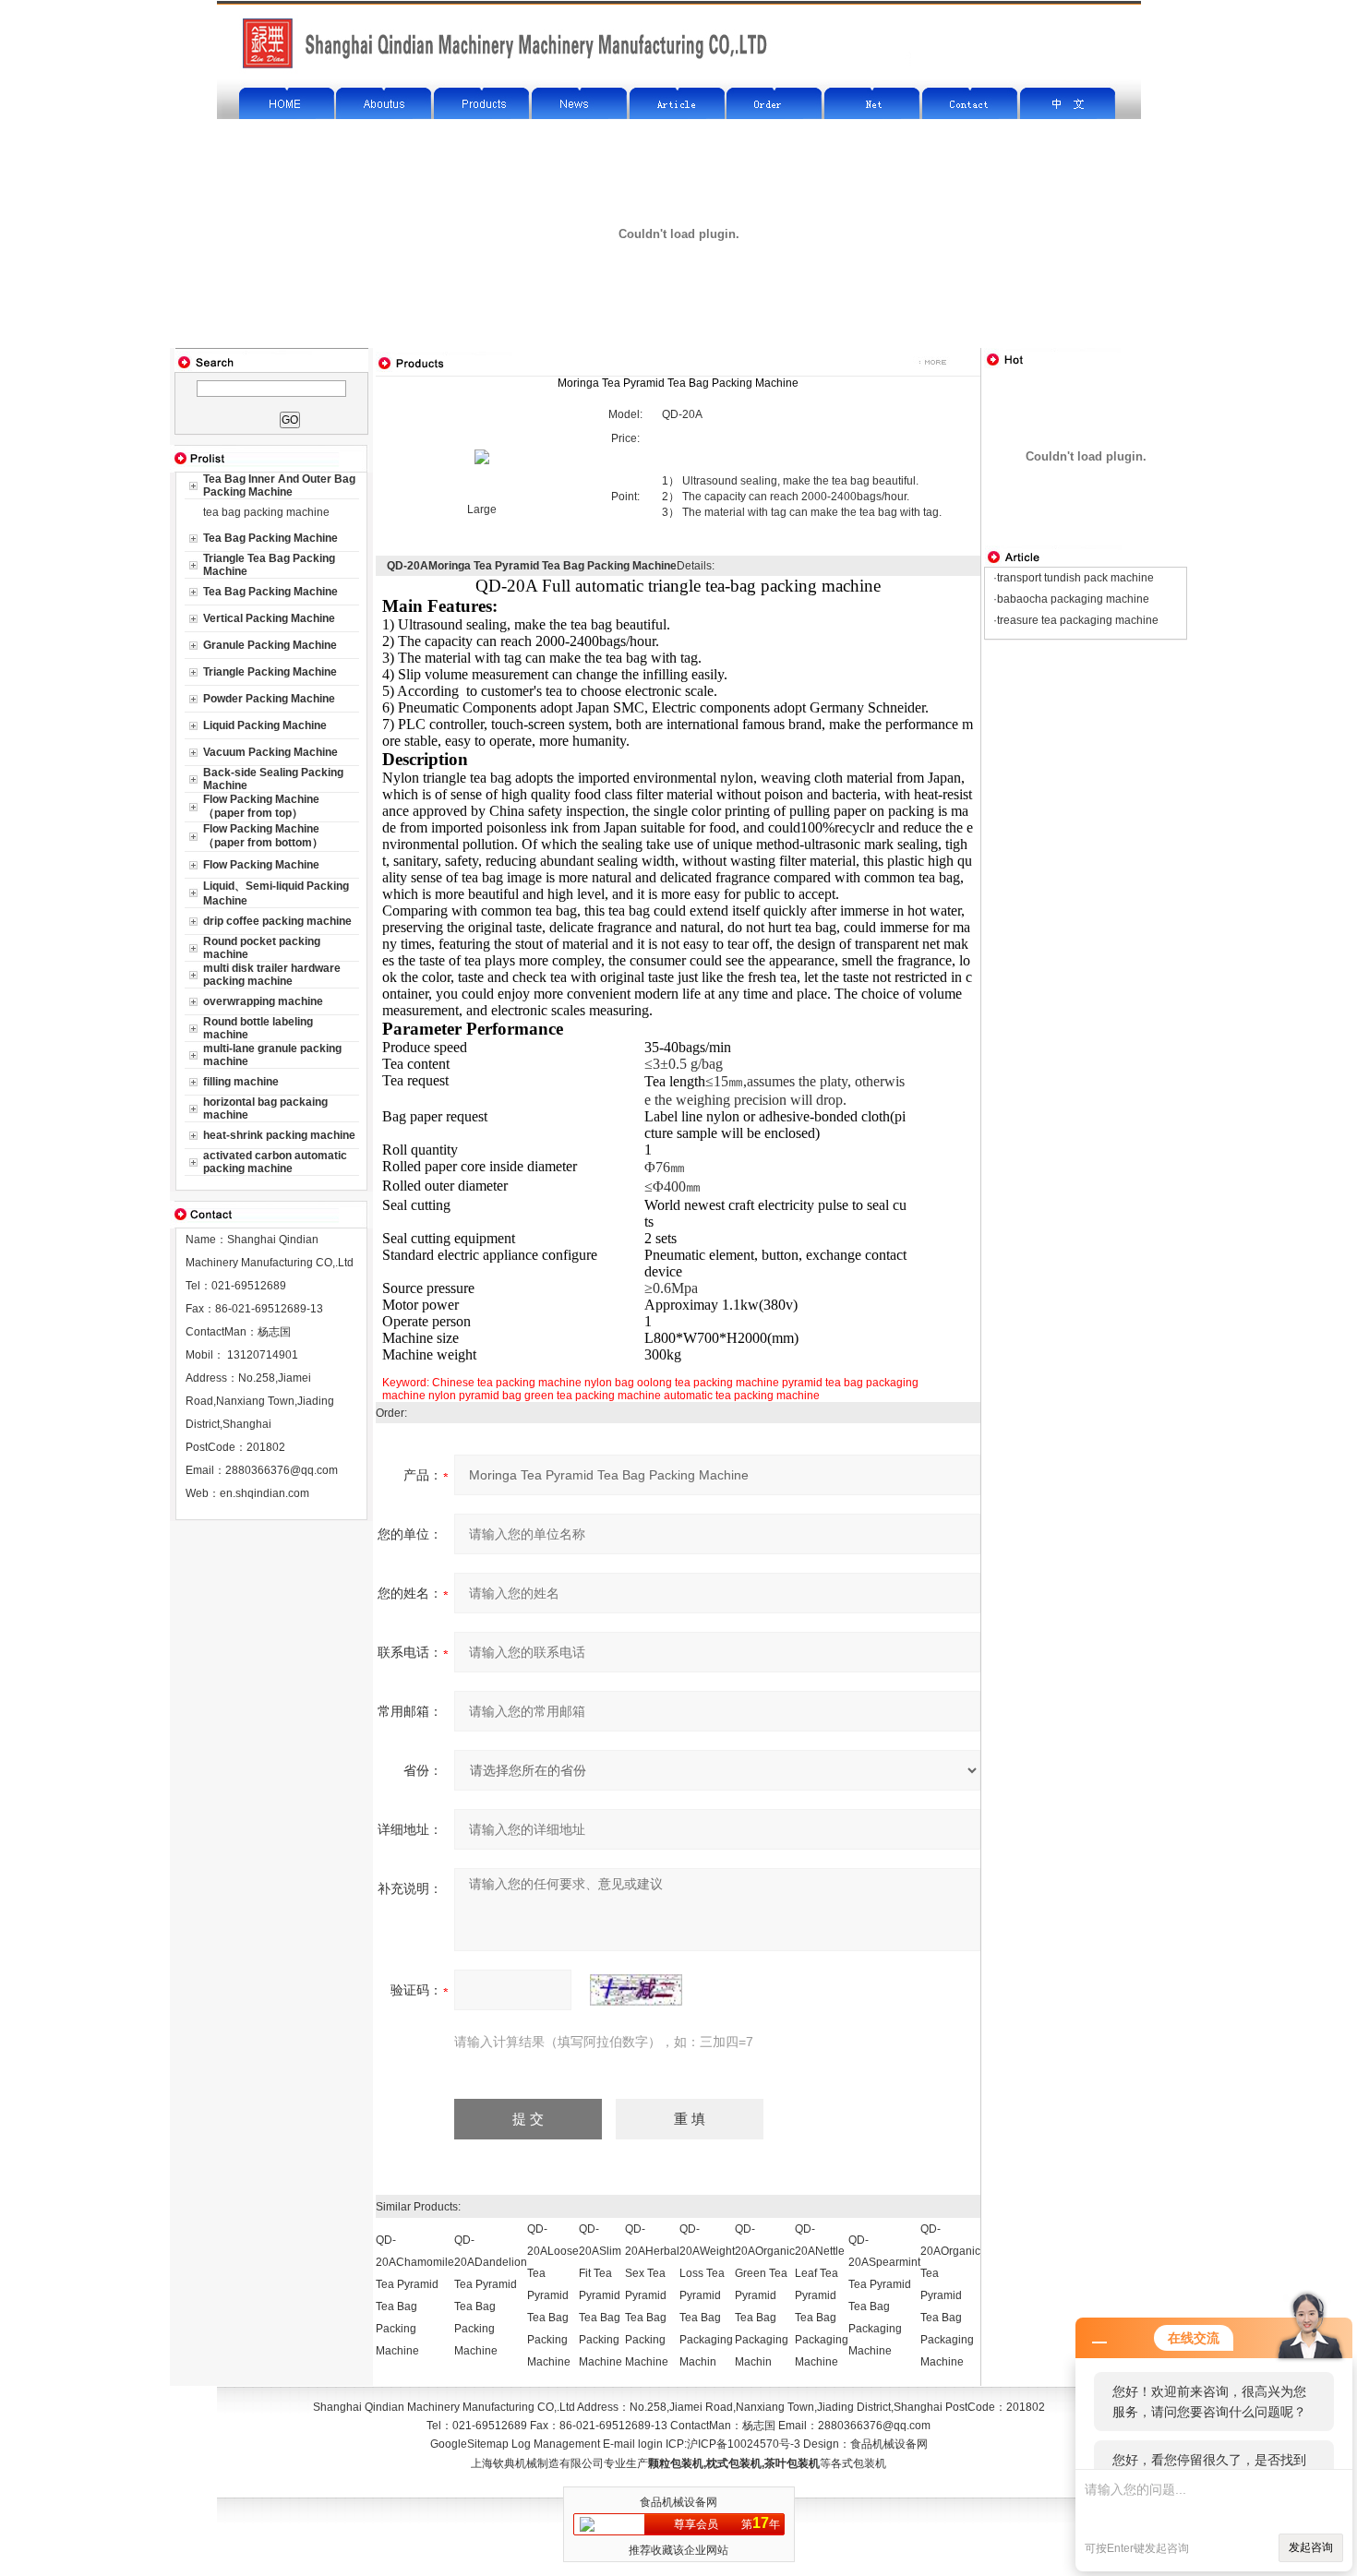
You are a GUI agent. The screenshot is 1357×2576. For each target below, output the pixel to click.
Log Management (556, 2444)
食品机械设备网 (889, 2444)
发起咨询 (1311, 2547)
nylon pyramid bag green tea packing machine (545, 1396)
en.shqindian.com (264, 1493)
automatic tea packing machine (742, 1396)
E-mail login (633, 2444)
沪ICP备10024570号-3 (744, 2444)
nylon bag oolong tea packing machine (682, 1383)
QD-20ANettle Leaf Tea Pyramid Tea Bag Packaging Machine (822, 2295)
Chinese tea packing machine (507, 1383)
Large (482, 509)
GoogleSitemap (469, 2444)
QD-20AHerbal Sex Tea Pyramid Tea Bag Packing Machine (652, 2295)
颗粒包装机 (676, 2463)
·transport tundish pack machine (1074, 578)
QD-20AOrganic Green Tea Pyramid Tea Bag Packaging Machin (765, 2295)
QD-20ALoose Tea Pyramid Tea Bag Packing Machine (553, 2295)
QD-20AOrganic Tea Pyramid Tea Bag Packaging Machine (950, 2295)
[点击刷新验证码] (636, 1990)
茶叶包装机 (792, 2463)
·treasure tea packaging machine (1076, 620)
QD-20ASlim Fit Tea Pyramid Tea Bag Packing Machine (600, 2295)
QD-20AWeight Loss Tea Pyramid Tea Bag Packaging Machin (707, 2295)
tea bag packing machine (266, 512)
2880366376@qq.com (282, 1470)
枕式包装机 (734, 2463)
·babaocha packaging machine (1071, 599)
